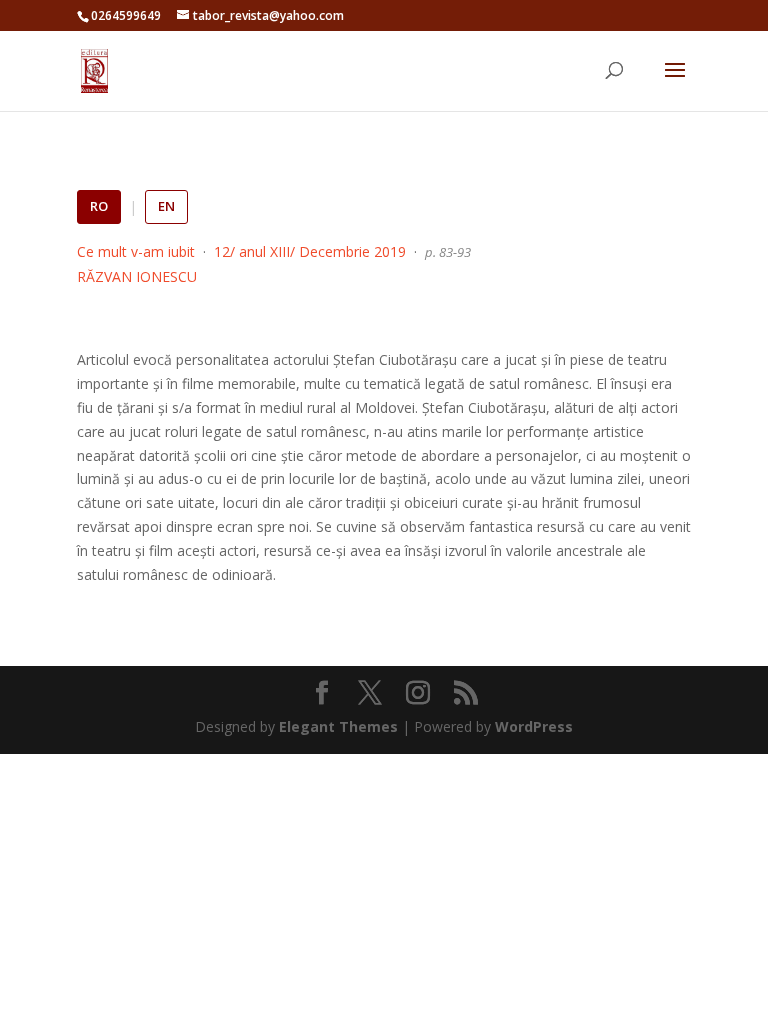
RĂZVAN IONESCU (137, 276)
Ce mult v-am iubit (136, 251)
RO (99, 206)
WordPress (534, 726)
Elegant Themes (338, 726)
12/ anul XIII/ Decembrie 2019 (310, 251)
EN (166, 206)
